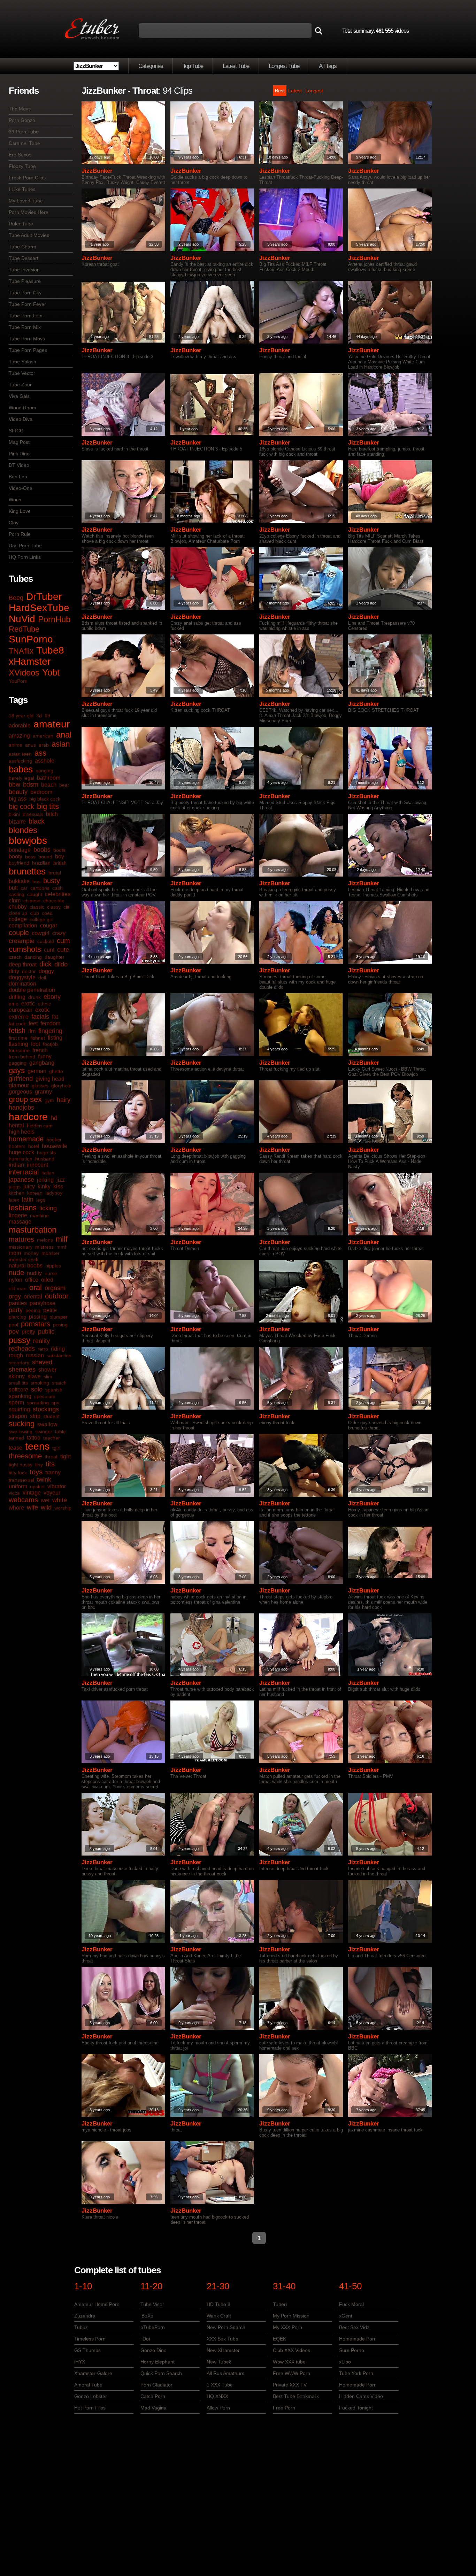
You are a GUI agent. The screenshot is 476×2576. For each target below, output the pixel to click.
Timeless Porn (90, 2339)
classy (54, 907)
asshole (45, 761)
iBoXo (147, 2316)
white (60, 1500)
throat (51, 1457)
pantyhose (43, 1303)
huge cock (21, 1152)
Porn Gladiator (156, 2385)
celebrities (58, 894)
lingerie (18, 1215)
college (18, 919)
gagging (18, 1063)
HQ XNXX (217, 2396)
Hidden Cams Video (361, 2396)
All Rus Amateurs (225, 2373)
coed (47, 913)
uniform (18, 1486)
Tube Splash (22, 362)
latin (28, 1200)
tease (16, 1448)
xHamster (30, 661)
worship (63, 1508)
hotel (34, 1146)
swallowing (21, 1432)
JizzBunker (97, 171)
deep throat (23, 965)
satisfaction (59, 1356)
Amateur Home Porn (97, 2304)
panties (18, 1303)
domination (22, 984)
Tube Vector (22, 373)
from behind (22, 1057)
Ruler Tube (21, 224)
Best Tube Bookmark (296, 2396)
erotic (28, 1004)
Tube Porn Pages (28, 350)
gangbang (42, 1063)
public (46, 1332)
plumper (59, 1317)
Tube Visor (152, 2304)
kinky (44, 1186)
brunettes (27, 871)
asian (61, 744)
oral (36, 1287)
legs (41, 1200)
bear (64, 785)
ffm (32, 1031)
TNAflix (21, 651)
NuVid (22, 619)
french (40, 1050)
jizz (61, 1180)
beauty (18, 792)
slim (48, 1376)
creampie (22, 941)
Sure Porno (352, 2350)
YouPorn (18, 681)
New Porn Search (226, 2327)
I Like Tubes (22, 189)
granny (43, 1092)
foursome (19, 1050)
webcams (23, 1500)
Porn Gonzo (22, 120)
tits (50, 1464)
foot (36, 1044)
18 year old (21, 716)
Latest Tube (236, 66)
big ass (18, 799)
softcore (18, 1390)
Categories (151, 66)
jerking (45, 1180)
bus (36, 881)
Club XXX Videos (291, 2350)
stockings (46, 1409)
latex (14, 1200)
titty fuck (18, 1473)
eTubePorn (153, 2327)
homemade (26, 1139)
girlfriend (21, 1079)
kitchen (17, 1193)
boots (59, 850)
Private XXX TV (290, 2385)
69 (47, 716)
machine (39, 1216)
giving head (50, 1079)
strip (35, 1416)
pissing (38, 1317)
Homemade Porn (358, 2339)
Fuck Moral (351, 2304)
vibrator (57, 1486)
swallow (47, 1424)
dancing (33, 957)
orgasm (55, 1288)
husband (45, 1159)
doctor (29, 971)
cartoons (40, 888)
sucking (22, 1424)
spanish (54, 1390)
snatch (59, 1383)
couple (19, 933)
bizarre (17, 822)
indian (16, 1165)
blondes (23, 830)
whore (16, 1508)
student (51, 1416)
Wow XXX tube (289, 2362)
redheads (22, 1349)
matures (21, 1239)
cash (57, 888)
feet (33, 1023)
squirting (19, 1409)
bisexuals (33, 814)
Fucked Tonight (356, 2408)
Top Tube (193, 66)
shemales (22, 1370)
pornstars (36, 1324)
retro (43, 1349)
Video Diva (21, 419)
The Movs (20, 109)
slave (34, 1376)
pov (14, 1332)
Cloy (14, 523)
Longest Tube (284, 66)
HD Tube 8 (218, 2304)
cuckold (46, 941)
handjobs (21, 1108)
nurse (51, 1273)
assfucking (20, 761)
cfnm (15, 900)
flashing (18, 1044)
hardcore (28, 1117)
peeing (33, 1310)
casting (17, 894)
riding (58, 1349)
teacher (52, 1438)
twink (44, 1480)
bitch (52, 814)
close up (18, 913)
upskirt (37, 1487)
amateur (52, 724)
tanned (16, 1438)
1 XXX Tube (220, 2385)
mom (15, 1253)
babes (21, 769)
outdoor (57, 1296)
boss (30, 857)
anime (16, 745)
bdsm (31, 785)
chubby (18, 907)
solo (37, 1389)
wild (46, 1507)
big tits (48, 806)
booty (16, 857)
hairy (64, 1100)
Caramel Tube (24, 143)
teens (37, 1446)
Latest (295, 91)
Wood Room (22, 408)
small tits (18, 1383)
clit (66, 907)
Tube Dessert (24, 258)
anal (64, 735)
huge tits (46, 1152)
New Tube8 (219, 2362)
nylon (16, 1280)
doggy (46, 971)
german (37, 1071)
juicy (29, 1186)
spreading (38, 1403)
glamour (19, 1085)
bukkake (19, 881)
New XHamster (223, 2350)
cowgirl (41, 933)
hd (54, 1118)
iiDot (145, 2339)
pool (13, 1325)
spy (55, 1403)
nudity (34, 1273)
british (60, 863)
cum (63, 941)
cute (63, 950)
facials (40, 1017)
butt (13, 888)
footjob (50, 1044)
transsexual (21, 1480)
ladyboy (54, 1193)
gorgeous (20, 1092)
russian (35, 1355)
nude (16, 1273)
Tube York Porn (356, 2373)
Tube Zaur (20, 385)
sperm (16, 1402)
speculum (45, 1396)
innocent (37, 1165)
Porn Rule (20, 534)
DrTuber (44, 597)
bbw (14, 785)
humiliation (21, 1159)
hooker (54, 1140)
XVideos (24, 673)
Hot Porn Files (90, 2408)
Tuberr (280, 2304)
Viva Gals (19, 396)
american (43, 736)
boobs (42, 850)
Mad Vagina (153, 2408)
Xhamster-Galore (93, 2373)
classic (37, 907)
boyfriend (19, 863)
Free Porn (284, 2408)
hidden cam (40, 1126)
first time (18, 1038)
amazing (19, 736)
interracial (24, 1172)
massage (20, 1222)
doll (42, 978)
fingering (50, 1031)
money (31, 1253)
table (60, 1432)
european (21, 1010)
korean (35, 1193)
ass (40, 753)
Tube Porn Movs (27, 339)
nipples (53, 1266)
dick (45, 964)
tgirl (56, 1448)
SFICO (16, 431)
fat (55, 1017)
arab (44, 745)
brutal (55, 873)
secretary (19, 1363)
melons (45, 1240)
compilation (23, 925)
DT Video (19, 465)
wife (32, 1507)
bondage (20, 850)
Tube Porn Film (26, 316)
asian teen (20, 754)
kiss (58, 1186)
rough (16, 1355)
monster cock (24, 1259)
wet (45, 1500)
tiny (39, 1465)
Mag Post (19, 442)
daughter (55, 957)
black (37, 821)
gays (17, 1070)
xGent (346, 2316)
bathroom (49, 778)
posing (60, 1325)
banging (44, 771)
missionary (21, 1247)
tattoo (34, 1438)
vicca (14, 1493)
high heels (22, 1132)
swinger (44, 1432)
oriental (33, 1297)
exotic (43, 1010)
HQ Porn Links (25, 557)
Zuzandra (85, 2316)
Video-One (21, 488)
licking (48, 1208)
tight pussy (21, 1465)
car (24, 888)
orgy (15, 1296)
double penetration (32, 990)
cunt (49, 950)
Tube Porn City (25, 293)
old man (18, 1288)
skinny (17, 1376)
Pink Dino (19, 454)
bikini (14, 814)
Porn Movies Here (29, 212)
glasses (40, 1086)
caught (35, 894)
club (34, 913)
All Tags (328, 66)
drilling (17, 997)
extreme (19, 1017)
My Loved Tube (26, 201)
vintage (32, 1493)
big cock (21, 807)
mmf (61, 1247)
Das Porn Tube (25, 546)
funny (45, 1056)
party (16, 1310)
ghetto (56, 1071)
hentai (16, 1125)
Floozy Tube (22, 166)
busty (52, 881)
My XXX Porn (287, 2327)
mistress (44, 1247)
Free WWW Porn (291, 2373)
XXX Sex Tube (222, 2339)
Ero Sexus (20, 155)
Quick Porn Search (161, 2373)
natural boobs (26, 1266)
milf (62, 1239)
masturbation (33, 1230)
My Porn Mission (291, 2316)
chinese (32, 901)
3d (39, 716)
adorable (20, 726)
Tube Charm (22, 247)
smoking (40, 1383)
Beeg (16, 598)
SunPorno (31, 639)
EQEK (279, 2339)
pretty (28, 1332)
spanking (20, 1396)
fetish (17, 1031)
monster (51, 1253)
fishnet (38, 1038)
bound (45, 857)
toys (36, 1472)
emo (14, 1004)
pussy (20, 1340)
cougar (49, 925)
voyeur (52, 1493)
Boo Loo (18, 477)
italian (48, 1173)
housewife (55, 1146)
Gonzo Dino (153, 2350)
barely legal (21, 778)
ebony (52, 997)
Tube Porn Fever (27, 304)
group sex (25, 1099)
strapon (18, 1416)
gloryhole (61, 1086)
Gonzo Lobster (91, 2396)
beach (49, 785)
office (32, 1280)
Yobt (51, 672)
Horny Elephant (158, 2362)
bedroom (41, 792)
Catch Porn (153, 2396)
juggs (15, 1187)
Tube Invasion (24, 270)
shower (47, 1370)
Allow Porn (218, 2408)
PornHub (54, 619)
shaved (42, 1362)
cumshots (25, 949)
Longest (314, 91)
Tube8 (50, 650)
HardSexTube (39, 608)
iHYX (80, 2362)
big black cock (45, 799)
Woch (15, 500)
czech (15, 957)
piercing (17, 1317)
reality (41, 1341)
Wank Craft (219, 2316)
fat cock (17, 1024)
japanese (21, 1180)
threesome (25, 1456)
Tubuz (81, 2327)
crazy (59, 933)
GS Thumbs (87, 2350)
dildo (61, 964)
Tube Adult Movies (29, 235)
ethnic (44, 1004)
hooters (17, 1146)
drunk (34, 997)
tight (66, 1456)
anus (30, 745)
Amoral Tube (88, 2385)
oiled (47, 1280)
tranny (53, 1472)
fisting (55, 1038)
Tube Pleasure (25, 281)
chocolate (54, 901)
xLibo (345, 2362)
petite (50, 1310)
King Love (20, 511)
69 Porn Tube (24, 132)
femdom (50, 1023)
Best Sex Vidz (354, 2327)
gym (49, 1100)
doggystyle (22, 977)
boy (60, 857)
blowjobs (28, 840)
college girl (41, 919)
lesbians (23, 1208)
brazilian (41, 863)
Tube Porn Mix (25, 327)
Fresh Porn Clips (27, 178)
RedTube (24, 629)
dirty (14, 971)
